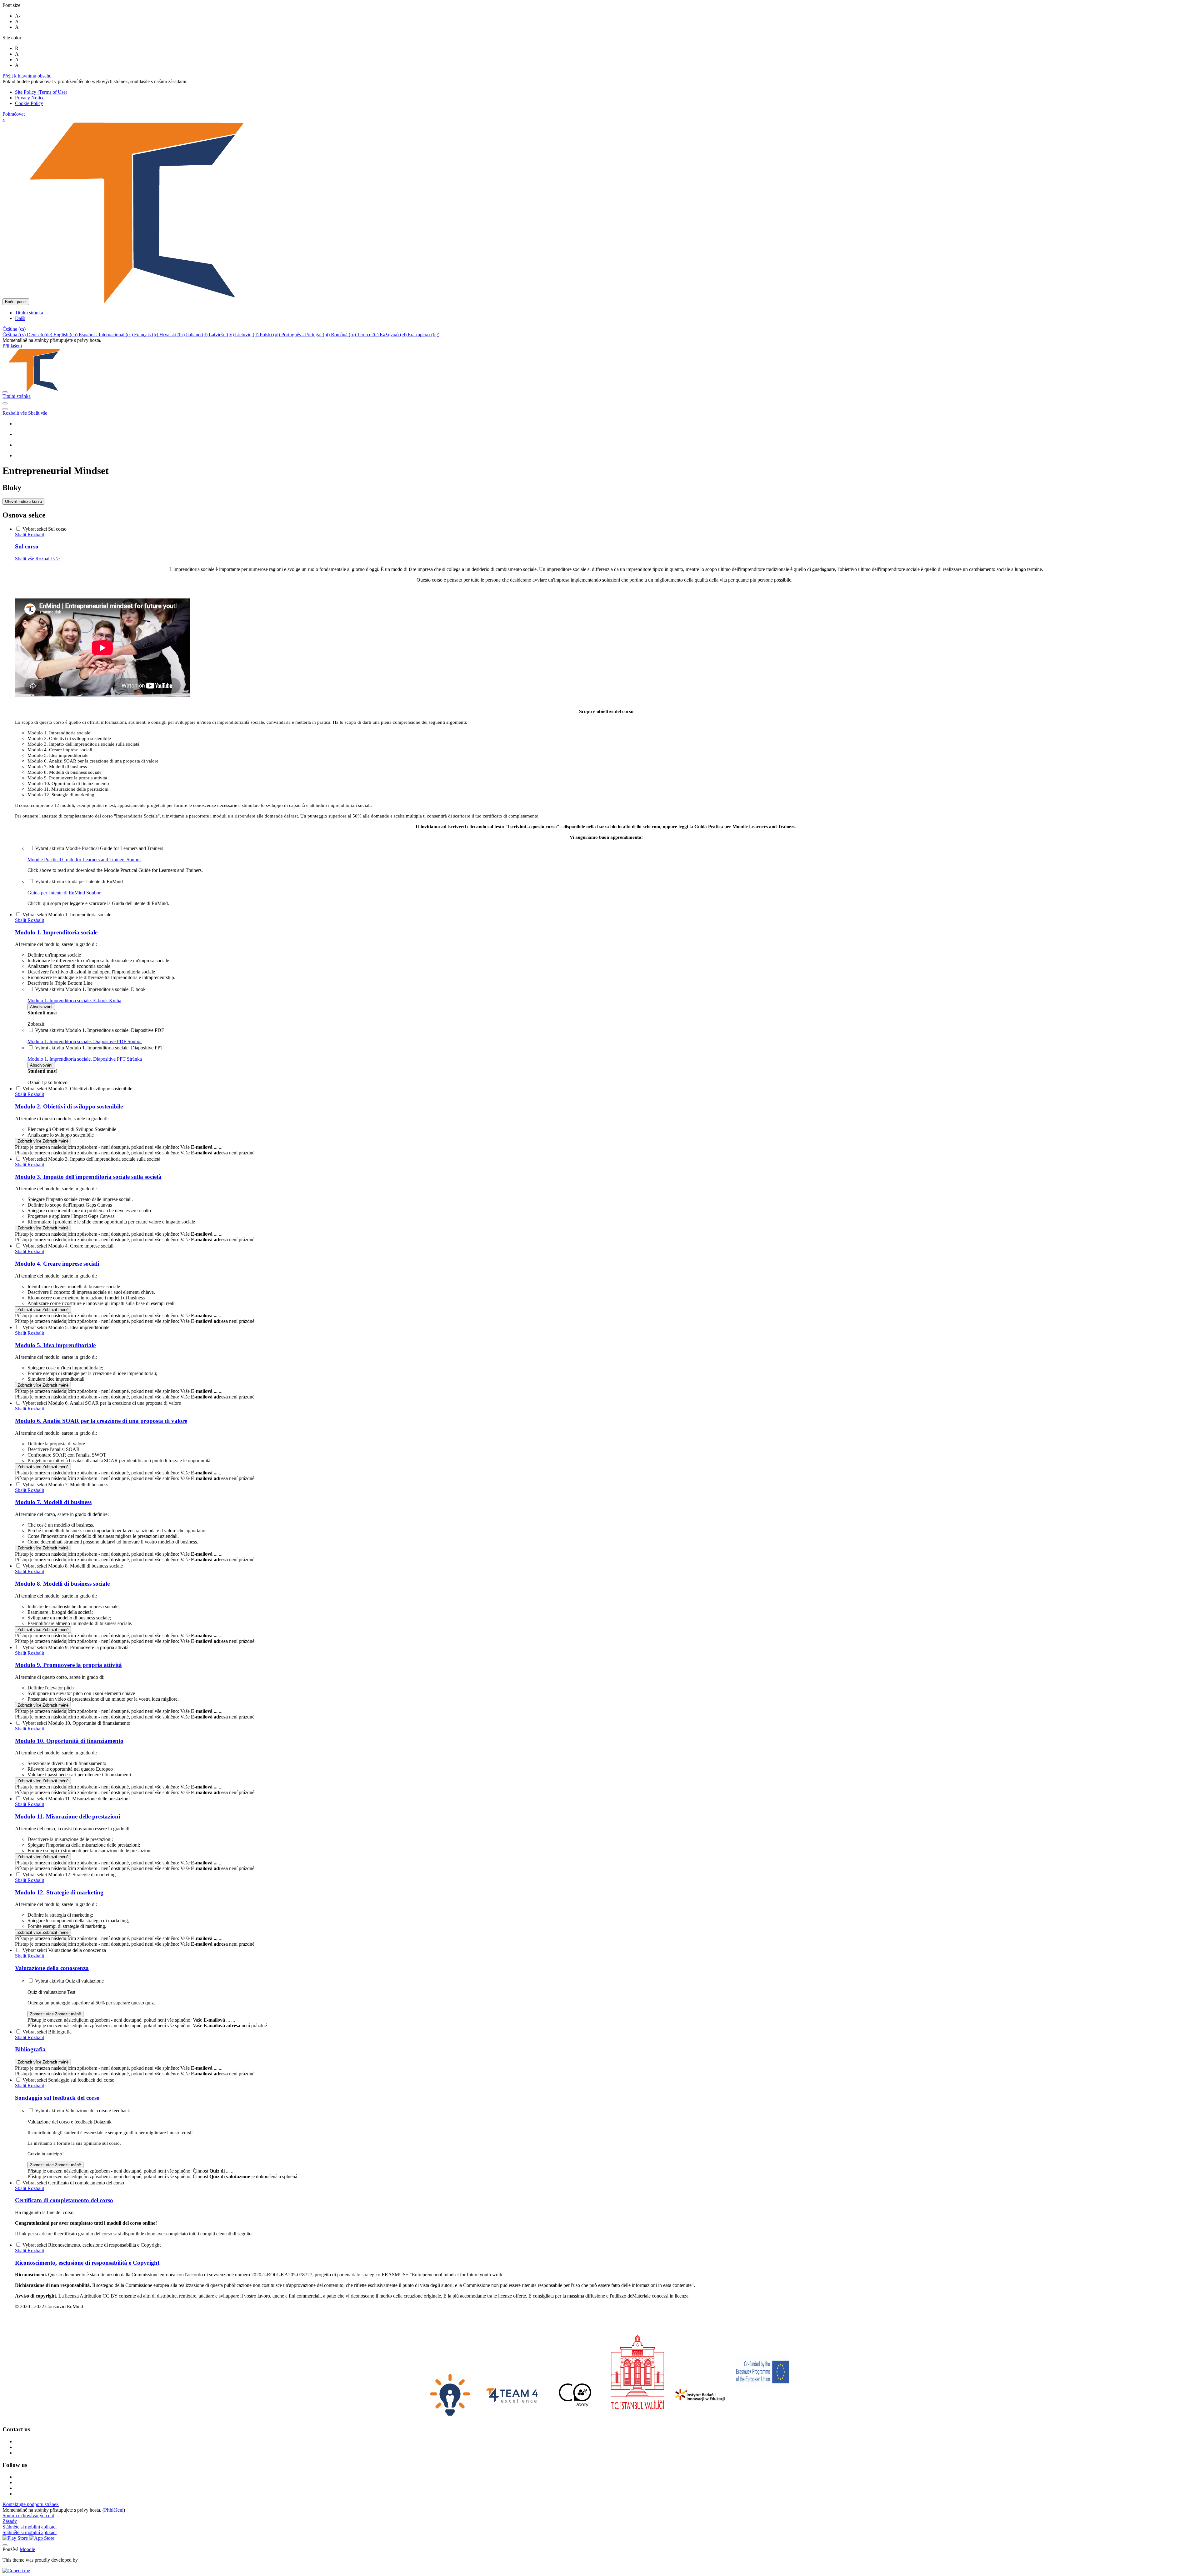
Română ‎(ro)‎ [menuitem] (344, 335)
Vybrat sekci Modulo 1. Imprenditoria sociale (67, 915)
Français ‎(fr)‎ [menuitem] (147, 335)
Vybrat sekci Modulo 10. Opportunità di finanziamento (76, 1723)
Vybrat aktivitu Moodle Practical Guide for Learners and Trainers (99, 848)
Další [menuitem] (20, 318)
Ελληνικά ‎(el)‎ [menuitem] (394, 335)
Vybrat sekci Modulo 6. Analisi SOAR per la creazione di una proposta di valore (102, 1403)
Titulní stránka (17, 396)
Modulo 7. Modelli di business (53, 1502)
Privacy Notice (30, 98)
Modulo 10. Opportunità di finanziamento (69, 1741)
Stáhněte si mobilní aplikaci (30, 2527)
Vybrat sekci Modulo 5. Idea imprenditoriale (66, 1327)
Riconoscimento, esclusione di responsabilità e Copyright (87, 2263)
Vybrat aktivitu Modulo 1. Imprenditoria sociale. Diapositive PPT (99, 1048)
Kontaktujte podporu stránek (31, 2504)
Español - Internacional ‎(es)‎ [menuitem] (106, 335)
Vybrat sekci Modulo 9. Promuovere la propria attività (75, 1647)
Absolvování (41, 1007)
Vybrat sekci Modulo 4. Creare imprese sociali (68, 1246)
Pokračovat (14, 114)
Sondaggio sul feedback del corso (57, 2098)
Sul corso (27, 546)
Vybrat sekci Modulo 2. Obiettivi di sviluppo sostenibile (77, 1089)
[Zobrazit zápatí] (5, 2545)
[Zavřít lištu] (5, 392)
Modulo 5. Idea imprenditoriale (55, 1345)
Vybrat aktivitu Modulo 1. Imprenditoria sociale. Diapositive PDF (100, 1030)
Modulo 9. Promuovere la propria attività (68, 1665)
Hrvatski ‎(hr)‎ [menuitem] (173, 335)
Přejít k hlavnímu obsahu (27, 76)
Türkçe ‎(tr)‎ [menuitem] (368, 335)
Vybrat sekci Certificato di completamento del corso (73, 2183)
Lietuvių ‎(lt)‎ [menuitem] (247, 335)
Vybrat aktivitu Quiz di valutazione (69, 1981)
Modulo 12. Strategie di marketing (59, 1892)
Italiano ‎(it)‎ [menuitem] (197, 335)
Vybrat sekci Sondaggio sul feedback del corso (68, 2080)
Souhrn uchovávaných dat (28, 2516)
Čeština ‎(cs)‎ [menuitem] (15, 335)
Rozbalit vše (15, 413)
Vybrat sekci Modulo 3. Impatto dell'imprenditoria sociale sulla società (91, 1159)
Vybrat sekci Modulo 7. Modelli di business (65, 1485)
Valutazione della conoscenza (52, 1968)
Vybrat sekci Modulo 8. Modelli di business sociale (73, 1566)
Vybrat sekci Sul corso (45, 529)
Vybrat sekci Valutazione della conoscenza (64, 1950)
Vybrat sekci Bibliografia (47, 2032)
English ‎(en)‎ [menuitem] (66, 335)
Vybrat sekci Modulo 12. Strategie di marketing (69, 1875)
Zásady (10, 2521)
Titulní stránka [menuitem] (29, 313)
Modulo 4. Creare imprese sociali (57, 1264)
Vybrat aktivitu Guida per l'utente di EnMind (79, 881)
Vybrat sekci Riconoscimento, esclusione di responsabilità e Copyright (92, 2245)
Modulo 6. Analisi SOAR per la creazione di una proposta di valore (101, 1421)
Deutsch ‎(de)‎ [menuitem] (40, 335)
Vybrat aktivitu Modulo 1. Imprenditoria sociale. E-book (90, 989)
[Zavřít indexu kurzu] (5, 403)
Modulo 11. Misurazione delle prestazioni (67, 1816)
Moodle (27, 2549)
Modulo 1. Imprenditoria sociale (56, 932)
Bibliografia (30, 2049)
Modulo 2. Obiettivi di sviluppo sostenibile (69, 1106)
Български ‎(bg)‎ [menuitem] (424, 335)
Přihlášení (12, 346)
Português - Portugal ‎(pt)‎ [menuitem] (306, 335)
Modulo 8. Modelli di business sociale (62, 1584)
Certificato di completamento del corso (64, 2200)
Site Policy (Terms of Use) (41, 92)
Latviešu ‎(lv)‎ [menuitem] (222, 335)
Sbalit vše (38, 413)
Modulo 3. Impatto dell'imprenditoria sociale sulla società (88, 1177)
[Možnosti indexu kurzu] (5, 409)
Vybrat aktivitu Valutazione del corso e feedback (82, 2111)
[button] (14, 329)
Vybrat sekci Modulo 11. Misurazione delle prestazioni (76, 1799)
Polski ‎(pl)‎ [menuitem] (270, 335)
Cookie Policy (29, 103)
